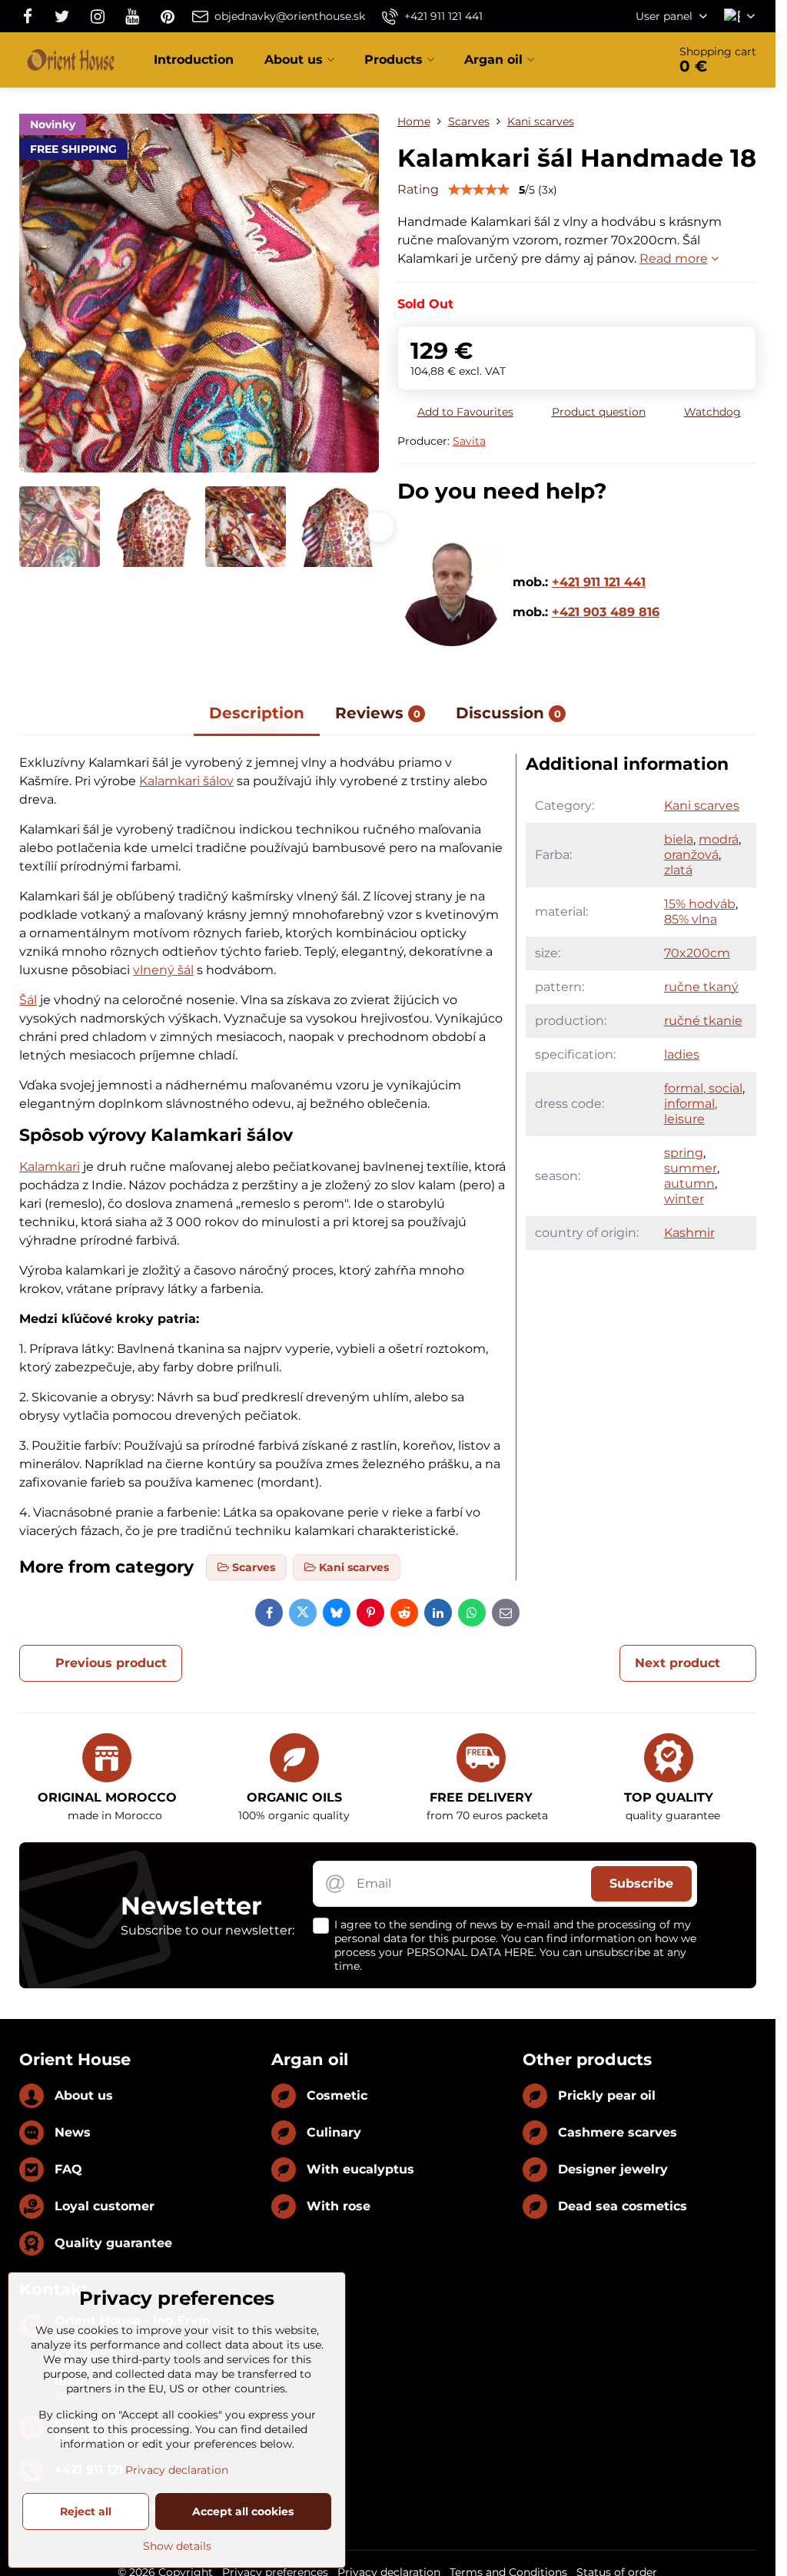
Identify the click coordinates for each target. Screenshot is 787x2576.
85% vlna (691, 919)
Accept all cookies (243, 2511)
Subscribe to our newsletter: (208, 1930)
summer (691, 1168)
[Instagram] (98, 16)
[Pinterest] (168, 16)
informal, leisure (691, 1111)
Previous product (111, 1663)
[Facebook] (32, 16)
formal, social (703, 1088)
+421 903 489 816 (606, 612)
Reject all (86, 2511)
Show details (177, 2546)
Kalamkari (50, 1167)
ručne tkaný (701, 987)
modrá (719, 839)
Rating (418, 189)
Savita (469, 441)
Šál (28, 1000)
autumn (689, 1184)
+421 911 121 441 (599, 582)
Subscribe (641, 1883)
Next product (677, 1663)
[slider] (479, 190)
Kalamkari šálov (186, 781)
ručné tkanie (703, 1021)
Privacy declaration (177, 2470)
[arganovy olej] (452, 642)
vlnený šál (163, 970)
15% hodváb (700, 904)
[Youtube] (132, 16)
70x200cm (697, 953)
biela (679, 839)
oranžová (691, 855)
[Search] (613, 60)
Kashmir (689, 1233)
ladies (682, 1054)
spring (684, 1153)
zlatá (678, 870)
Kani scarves (702, 806)
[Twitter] (62, 16)
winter (684, 1199)
